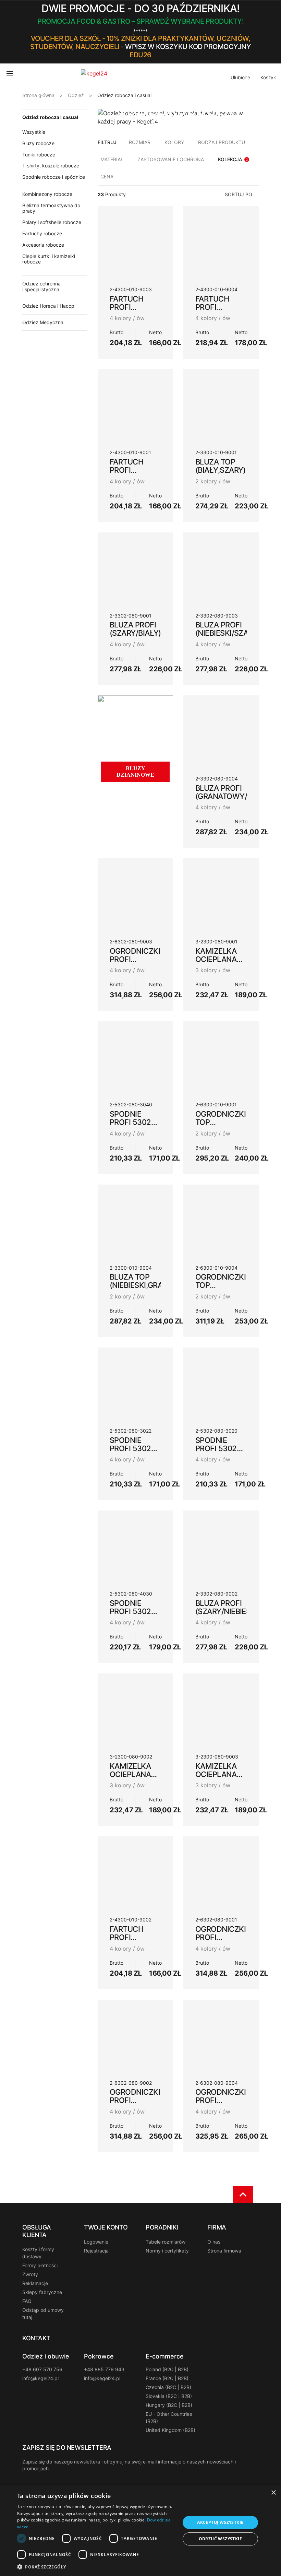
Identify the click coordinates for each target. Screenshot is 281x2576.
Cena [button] (107, 177)
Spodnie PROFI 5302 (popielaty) (132, 1448)
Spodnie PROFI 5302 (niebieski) (130, 1122)
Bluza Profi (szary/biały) (135, 629)
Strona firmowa (224, 2251)
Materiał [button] (112, 159)
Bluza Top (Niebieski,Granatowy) (153, 1281)
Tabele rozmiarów (166, 2242)
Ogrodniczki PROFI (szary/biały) (221, 1937)
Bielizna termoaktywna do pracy (51, 208)
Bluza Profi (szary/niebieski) (228, 1607)
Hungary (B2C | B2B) (169, 2405)
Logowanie (96, 2242)
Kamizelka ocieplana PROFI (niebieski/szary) (228, 1778)
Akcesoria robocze (43, 245)
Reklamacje (35, 2283)
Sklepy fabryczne (42, 2292)
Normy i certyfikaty (167, 2251)
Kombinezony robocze (47, 194)
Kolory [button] (174, 142)
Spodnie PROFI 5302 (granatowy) (136, 1611)
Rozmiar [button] (140, 142)
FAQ (27, 2301)
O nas (214, 2242)
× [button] (273, 2493)
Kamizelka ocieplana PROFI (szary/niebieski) (142, 1778)
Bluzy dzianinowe (135, 772)
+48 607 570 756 (42, 2369)
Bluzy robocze (38, 143)
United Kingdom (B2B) (170, 2430)
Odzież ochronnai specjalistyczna (41, 286)
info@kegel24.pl (40, 2378)
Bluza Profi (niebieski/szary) (228, 629)
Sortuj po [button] (239, 194)
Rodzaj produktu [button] (222, 142)
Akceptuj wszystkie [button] (220, 2522)
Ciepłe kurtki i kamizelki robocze (49, 259)
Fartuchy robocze (42, 233)
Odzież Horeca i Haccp (48, 306)
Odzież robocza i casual (50, 117)
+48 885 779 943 (104, 2369)
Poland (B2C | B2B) (167, 2369)
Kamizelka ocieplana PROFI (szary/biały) (221, 963)
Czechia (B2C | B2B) (168, 2387)
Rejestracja (96, 2251)
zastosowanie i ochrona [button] (171, 159)
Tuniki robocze (39, 155)
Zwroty (30, 2274)
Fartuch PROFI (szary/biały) (135, 470)
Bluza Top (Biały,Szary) (221, 466)
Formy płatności (40, 2265)
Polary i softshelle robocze (52, 222)
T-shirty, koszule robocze (51, 166)
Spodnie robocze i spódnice (54, 177)
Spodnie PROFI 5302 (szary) (216, 1448)
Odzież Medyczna (43, 322)
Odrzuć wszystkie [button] (220, 2539)
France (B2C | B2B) (167, 2378)
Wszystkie (34, 132)
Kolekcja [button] (233, 159)
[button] (256, 32)
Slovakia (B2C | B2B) (169, 2396)
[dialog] (140, 2531)
